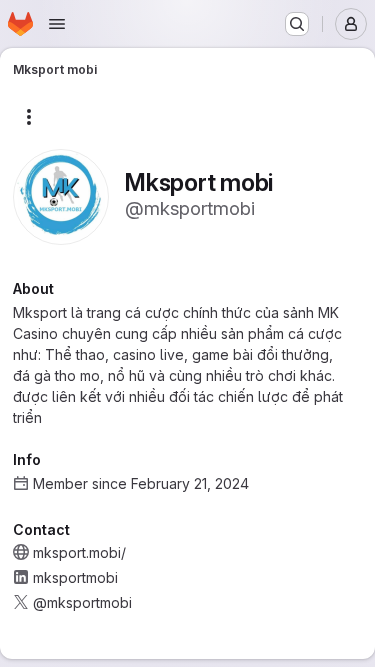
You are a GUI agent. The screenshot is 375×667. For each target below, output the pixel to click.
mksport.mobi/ (79, 552)
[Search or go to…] (297, 24)
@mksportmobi (82, 602)
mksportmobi (75, 577)
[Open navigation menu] (57, 24)
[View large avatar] (61, 195)
